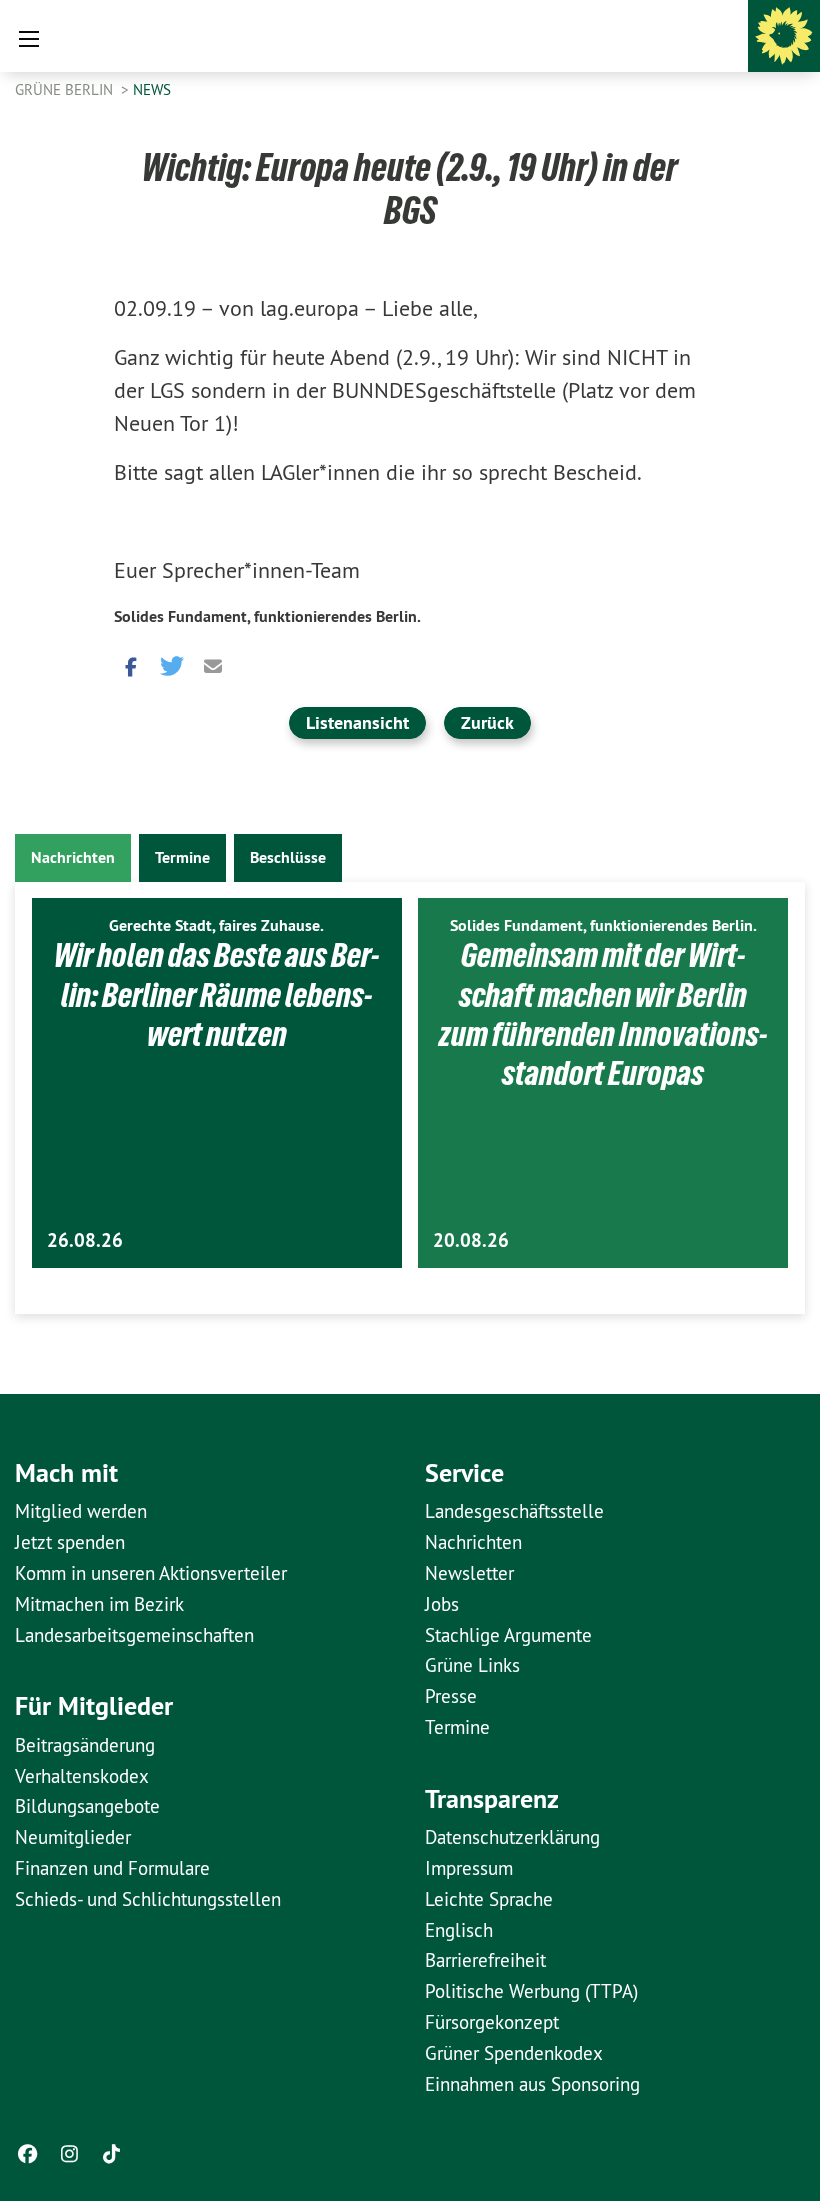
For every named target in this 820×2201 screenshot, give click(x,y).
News (152, 89)
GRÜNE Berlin (66, 89)
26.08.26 (85, 1240)
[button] (129, 664)
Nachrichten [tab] (73, 857)
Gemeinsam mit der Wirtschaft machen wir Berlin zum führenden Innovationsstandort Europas (603, 1014)
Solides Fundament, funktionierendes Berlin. (267, 616)
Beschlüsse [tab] (288, 857)
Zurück (487, 722)
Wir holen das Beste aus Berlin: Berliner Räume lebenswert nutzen (216, 994)
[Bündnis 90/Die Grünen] (784, 36)
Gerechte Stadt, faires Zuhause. (216, 925)
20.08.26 (471, 1240)
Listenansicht (357, 722)
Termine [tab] (182, 857)
